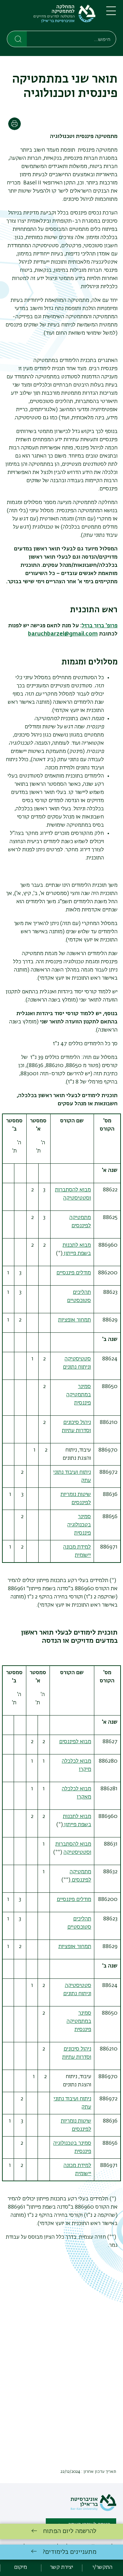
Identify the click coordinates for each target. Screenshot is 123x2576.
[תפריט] (111, 14)
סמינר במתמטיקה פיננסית (79, 1395)
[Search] (17, 39)
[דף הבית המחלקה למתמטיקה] (51, 17)
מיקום (20, 2567)
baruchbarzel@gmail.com (63, 634)
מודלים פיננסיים (74, 1273)
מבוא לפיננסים (75, 1742)
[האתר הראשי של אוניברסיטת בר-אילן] (93, 2510)
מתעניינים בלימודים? (70, 2552)
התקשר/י (102, 2567)
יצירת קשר (61, 2567)
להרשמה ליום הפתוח (70, 2531)
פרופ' (100, 626)
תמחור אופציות (74, 1320)
